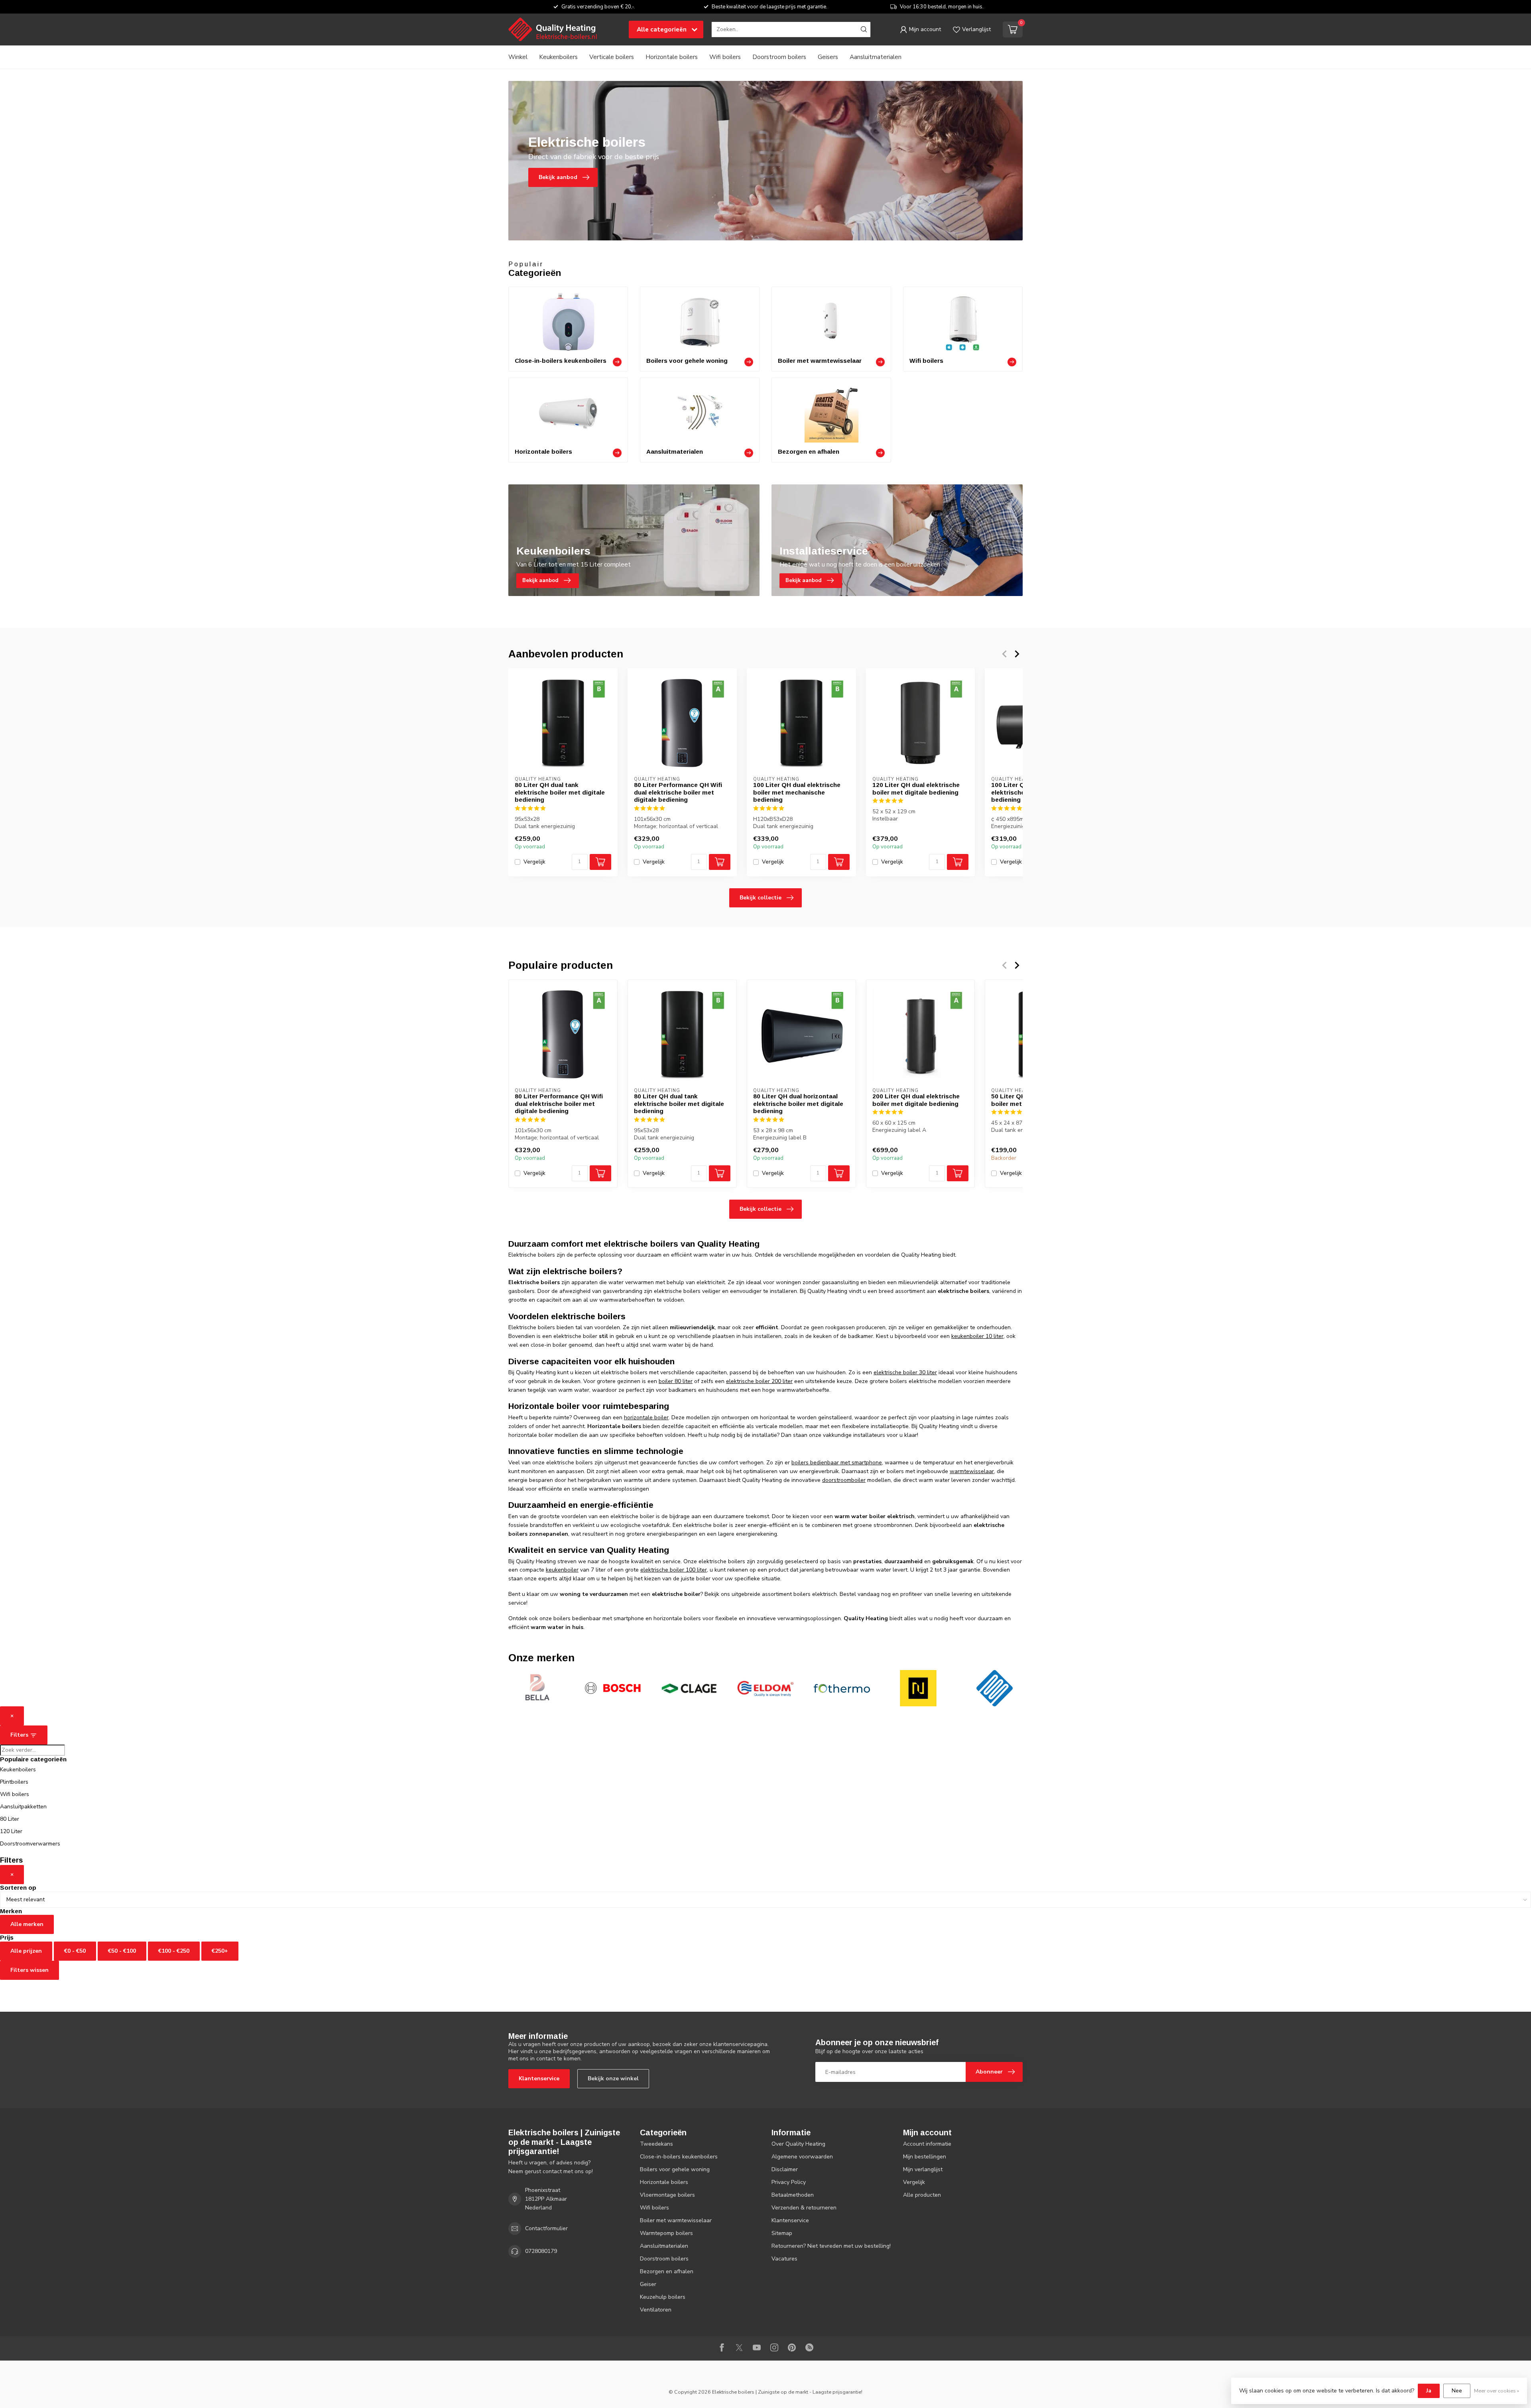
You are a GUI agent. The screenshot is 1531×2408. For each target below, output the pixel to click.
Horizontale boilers (672, 57)
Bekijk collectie (761, 898)
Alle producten (922, 2195)
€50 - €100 (122, 1951)
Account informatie (927, 2144)
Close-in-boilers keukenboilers (679, 2157)
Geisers (828, 57)
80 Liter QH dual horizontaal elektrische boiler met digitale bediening (798, 1104)
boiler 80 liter (676, 1381)
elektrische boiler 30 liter (905, 1372)
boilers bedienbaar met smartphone (837, 1463)
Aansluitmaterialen (876, 57)
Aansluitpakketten (23, 1807)
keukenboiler (562, 1570)
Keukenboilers (558, 57)
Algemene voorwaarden (802, 2157)
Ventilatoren (656, 2310)
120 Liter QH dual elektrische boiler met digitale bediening (916, 788)
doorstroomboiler (844, 1480)
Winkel (518, 57)
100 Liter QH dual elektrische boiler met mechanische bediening (797, 792)
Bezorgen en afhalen (667, 2271)
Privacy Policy (789, 2182)
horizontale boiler (646, 1417)
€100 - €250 (174, 1951)
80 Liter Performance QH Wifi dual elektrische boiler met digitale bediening (678, 792)
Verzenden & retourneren (804, 2208)
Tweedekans (656, 2144)
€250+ (220, 1951)
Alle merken (27, 1924)
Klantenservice (539, 2078)
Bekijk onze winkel (613, 2078)
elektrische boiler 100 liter (674, 1570)
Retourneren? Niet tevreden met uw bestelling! (831, 2246)
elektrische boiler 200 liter (759, 1381)
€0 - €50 (75, 1951)
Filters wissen (30, 1970)
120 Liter (11, 1831)
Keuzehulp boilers (663, 2297)
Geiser (648, 2284)
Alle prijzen (26, 1951)
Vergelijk (534, 862)
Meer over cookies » (1497, 2391)
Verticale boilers (612, 57)
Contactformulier (546, 2228)
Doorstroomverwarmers (30, 1844)
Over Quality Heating (798, 2144)
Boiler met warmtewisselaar (676, 2220)
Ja (1429, 2391)
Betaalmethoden (793, 2195)
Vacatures (784, 2259)
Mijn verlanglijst (923, 2169)
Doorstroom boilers (779, 57)
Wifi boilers (725, 57)
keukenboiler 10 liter (977, 1336)
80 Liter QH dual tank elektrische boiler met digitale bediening (560, 792)
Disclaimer (785, 2169)
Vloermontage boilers (667, 2195)
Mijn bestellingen (925, 2157)
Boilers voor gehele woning (675, 2169)
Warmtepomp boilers (666, 2233)
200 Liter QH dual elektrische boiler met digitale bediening (916, 1100)
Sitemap (782, 2233)
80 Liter (10, 1819)
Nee (1457, 2391)
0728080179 (541, 2251)
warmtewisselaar (972, 1471)
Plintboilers (14, 1782)
